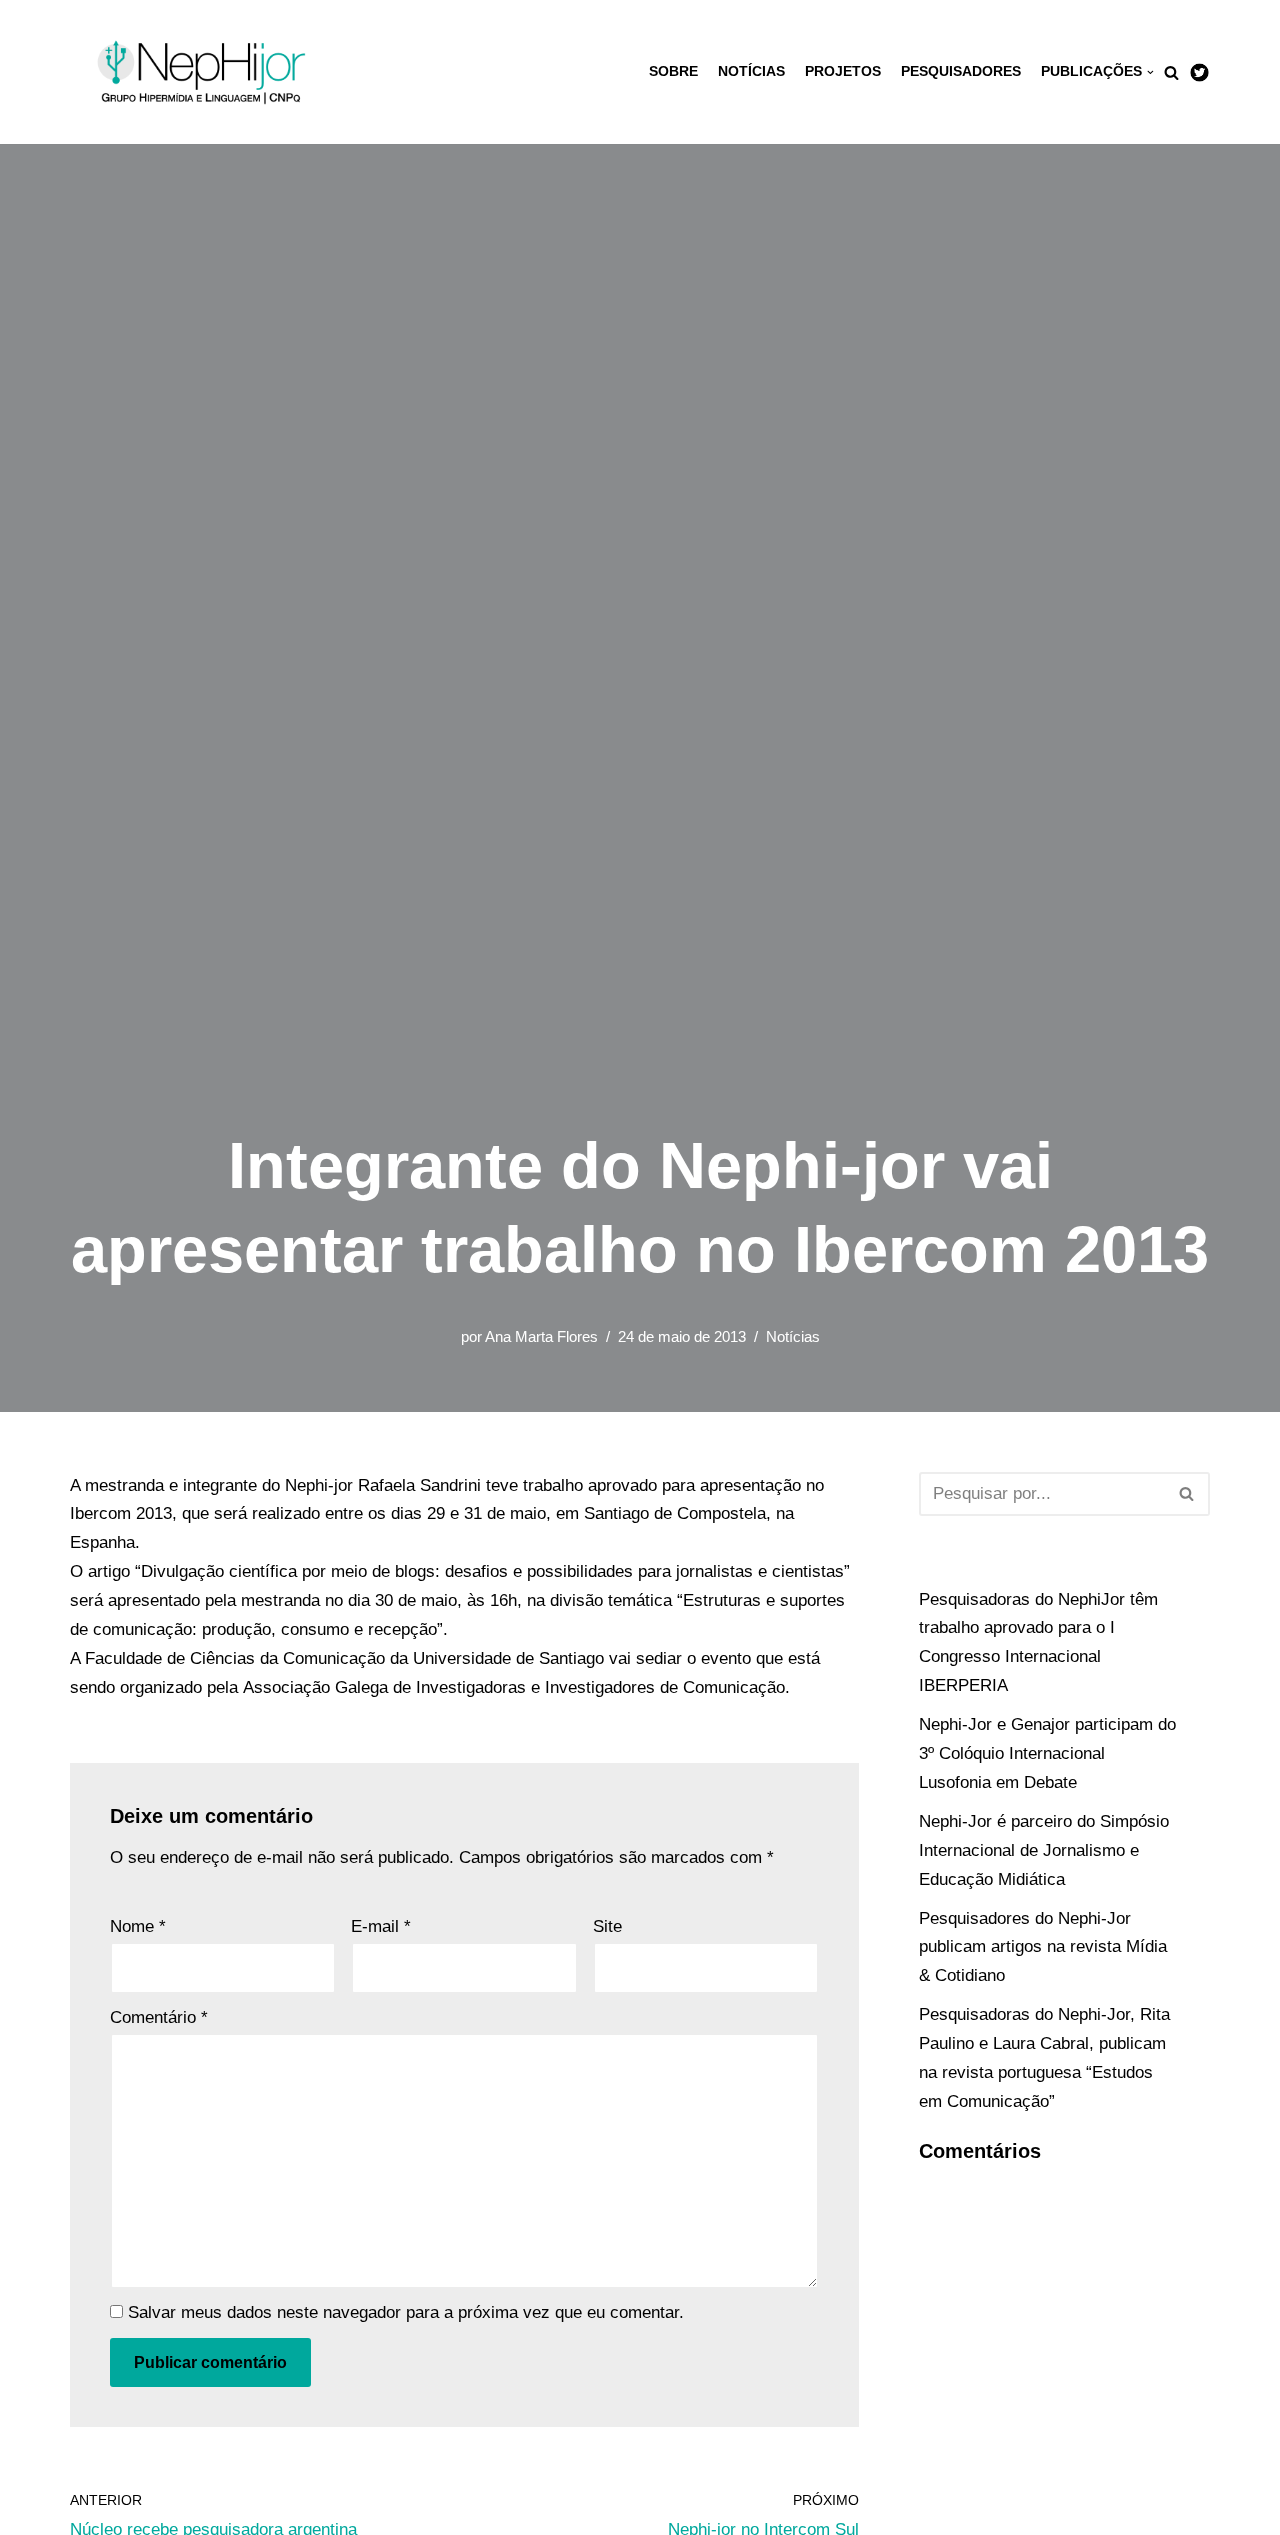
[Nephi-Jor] (205, 72)
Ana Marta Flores (541, 1336)
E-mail (381, 1926)
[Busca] (1187, 1494)
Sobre (673, 71)
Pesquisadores (961, 71)
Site (607, 1926)
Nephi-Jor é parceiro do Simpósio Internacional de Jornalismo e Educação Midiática (1044, 1850)
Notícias (751, 71)
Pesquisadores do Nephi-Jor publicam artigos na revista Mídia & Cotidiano (1043, 1947)
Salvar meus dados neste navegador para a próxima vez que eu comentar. (406, 2312)
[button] (1171, 72)
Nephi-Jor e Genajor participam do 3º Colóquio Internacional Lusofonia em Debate (1047, 1753)
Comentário (159, 2017)
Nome (138, 1926)
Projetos (843, 71)
